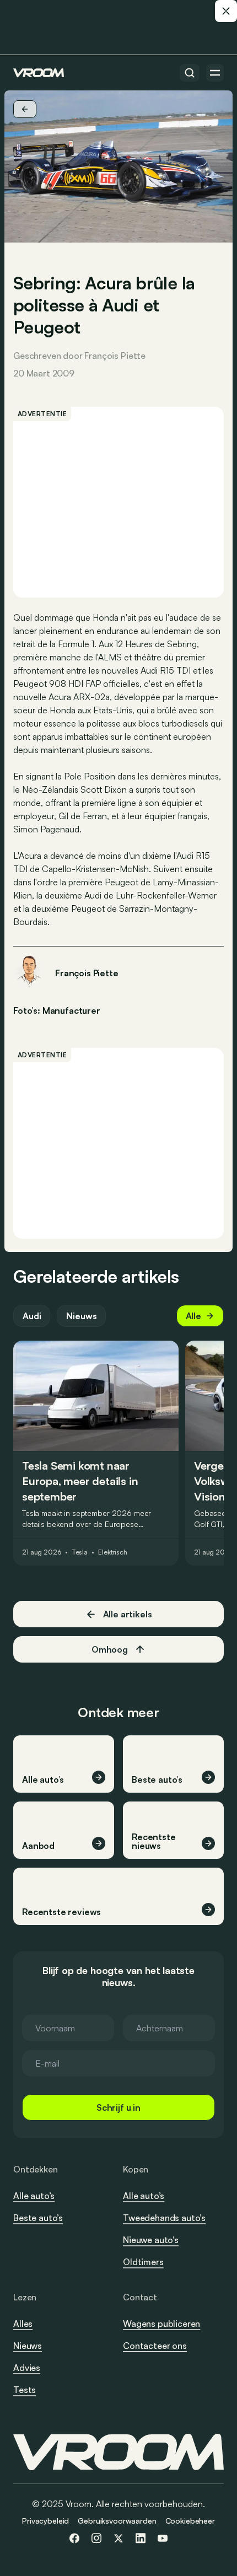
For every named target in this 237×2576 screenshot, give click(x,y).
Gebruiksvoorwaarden (117, 2521)
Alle (193, 1316)
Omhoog (110, 1649)
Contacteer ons (155, 2346)
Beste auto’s (38, 2218)
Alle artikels (128, 1614)
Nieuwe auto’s (151, 2240)
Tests (25, 2390)
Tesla (80, 1552)
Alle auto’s (34, 2196)
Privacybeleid (45, 2521)
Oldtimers (143, 2262)
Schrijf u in (118, 2107)
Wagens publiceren (161, 2324)
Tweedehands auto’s (164, 2218)
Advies (27, 2368)
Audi (32, 1316)
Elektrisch (113, 1552)
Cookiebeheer (190, 2521)
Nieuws (81, 1316)
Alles (23, 2324)
